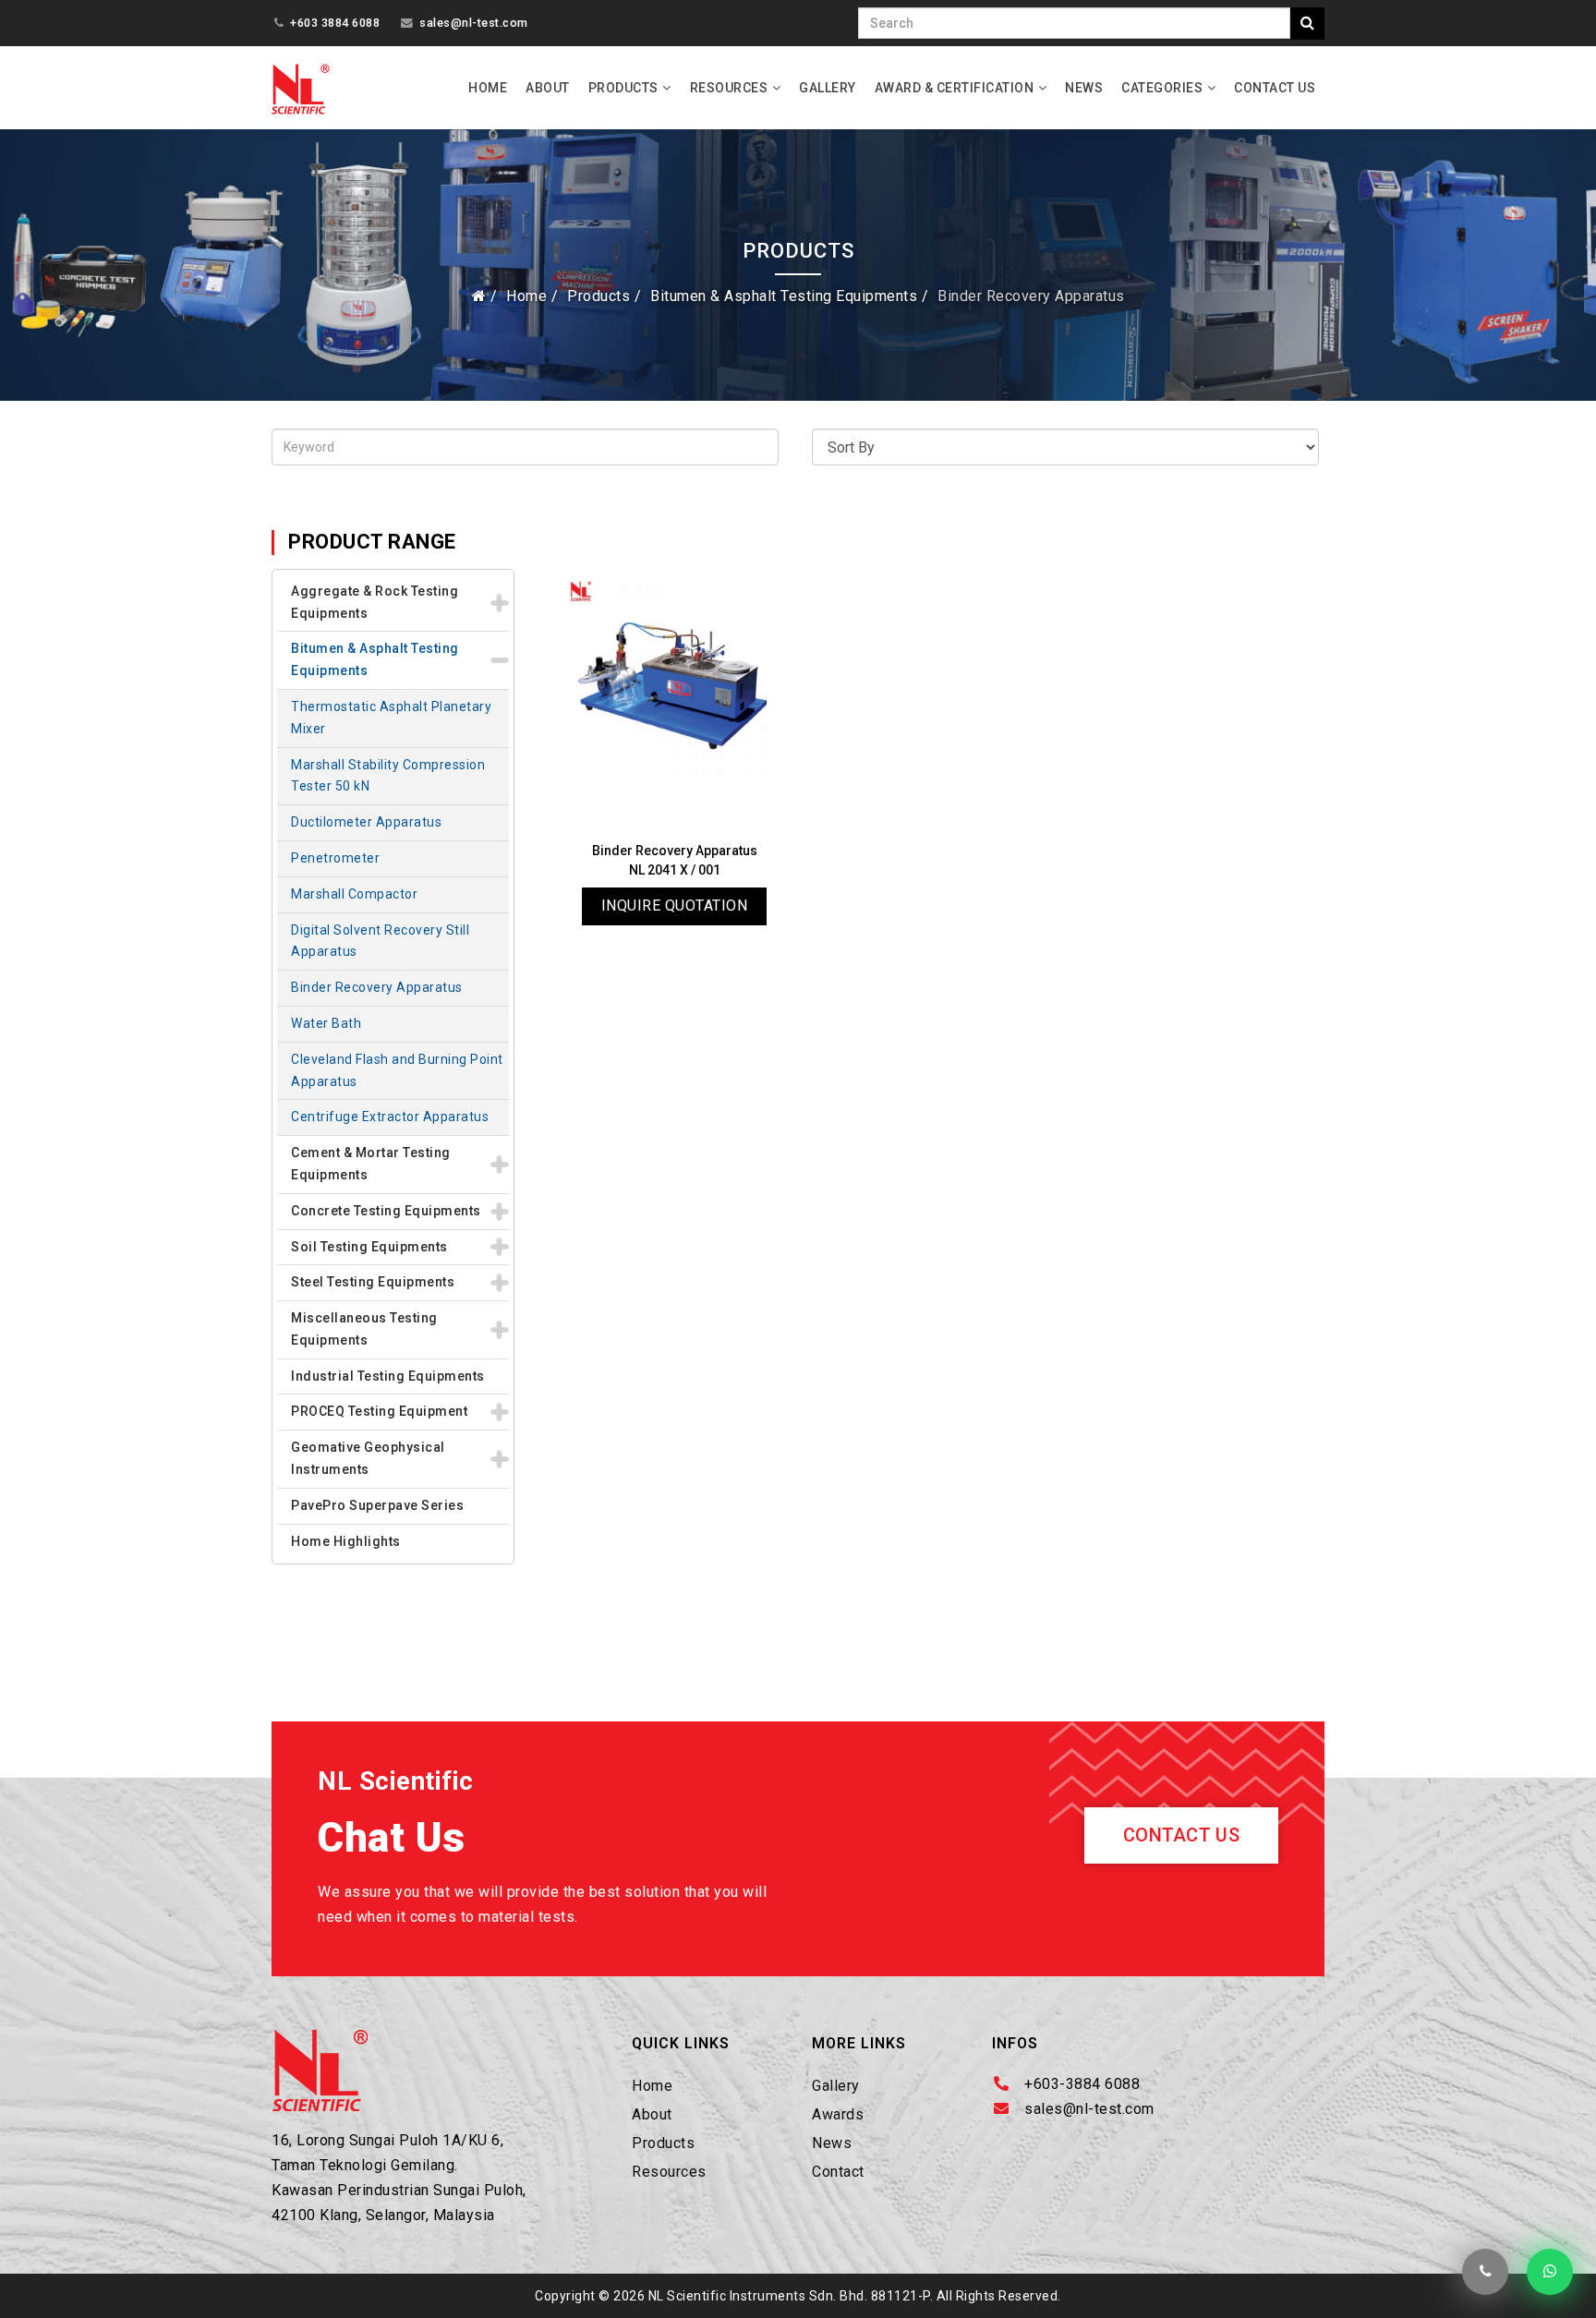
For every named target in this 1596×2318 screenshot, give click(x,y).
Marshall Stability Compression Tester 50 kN (388, 776)
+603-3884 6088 (1082, 2084)
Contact (838, 2172)
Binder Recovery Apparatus (377, 987)
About (548, 88)
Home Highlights (346, 1541)
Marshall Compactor (354, 894)
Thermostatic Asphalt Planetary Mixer (391, 718)
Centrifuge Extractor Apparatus (390, 1117)
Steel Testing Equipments (373, 1282)
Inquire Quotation (675, 905)
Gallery (828, 88)
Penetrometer (335, 858)
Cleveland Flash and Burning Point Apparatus (397, 1070)
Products (623, 88)
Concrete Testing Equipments (386, 1211)
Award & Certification (955, 88)
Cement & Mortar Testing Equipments (371, 1164)
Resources (729, 88)
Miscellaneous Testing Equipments (364, 1329)
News (1084, 88)
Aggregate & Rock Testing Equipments (375, 602)
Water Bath (326, 1023)
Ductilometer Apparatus (366, 822)
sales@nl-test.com (474, 23)
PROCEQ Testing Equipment (379, 1411)
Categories (1162, 88)
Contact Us (1275, 88)
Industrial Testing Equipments (388, 1376)
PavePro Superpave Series (377, 1505)
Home (488, 88)
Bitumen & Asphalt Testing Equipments (784, 296)
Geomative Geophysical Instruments (368, 1458)
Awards (838, 2114)
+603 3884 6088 (335, 23)
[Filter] (1307, 24)
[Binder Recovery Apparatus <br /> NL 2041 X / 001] (675, 686)
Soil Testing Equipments (369, 1247)
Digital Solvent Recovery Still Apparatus (380, 941)
